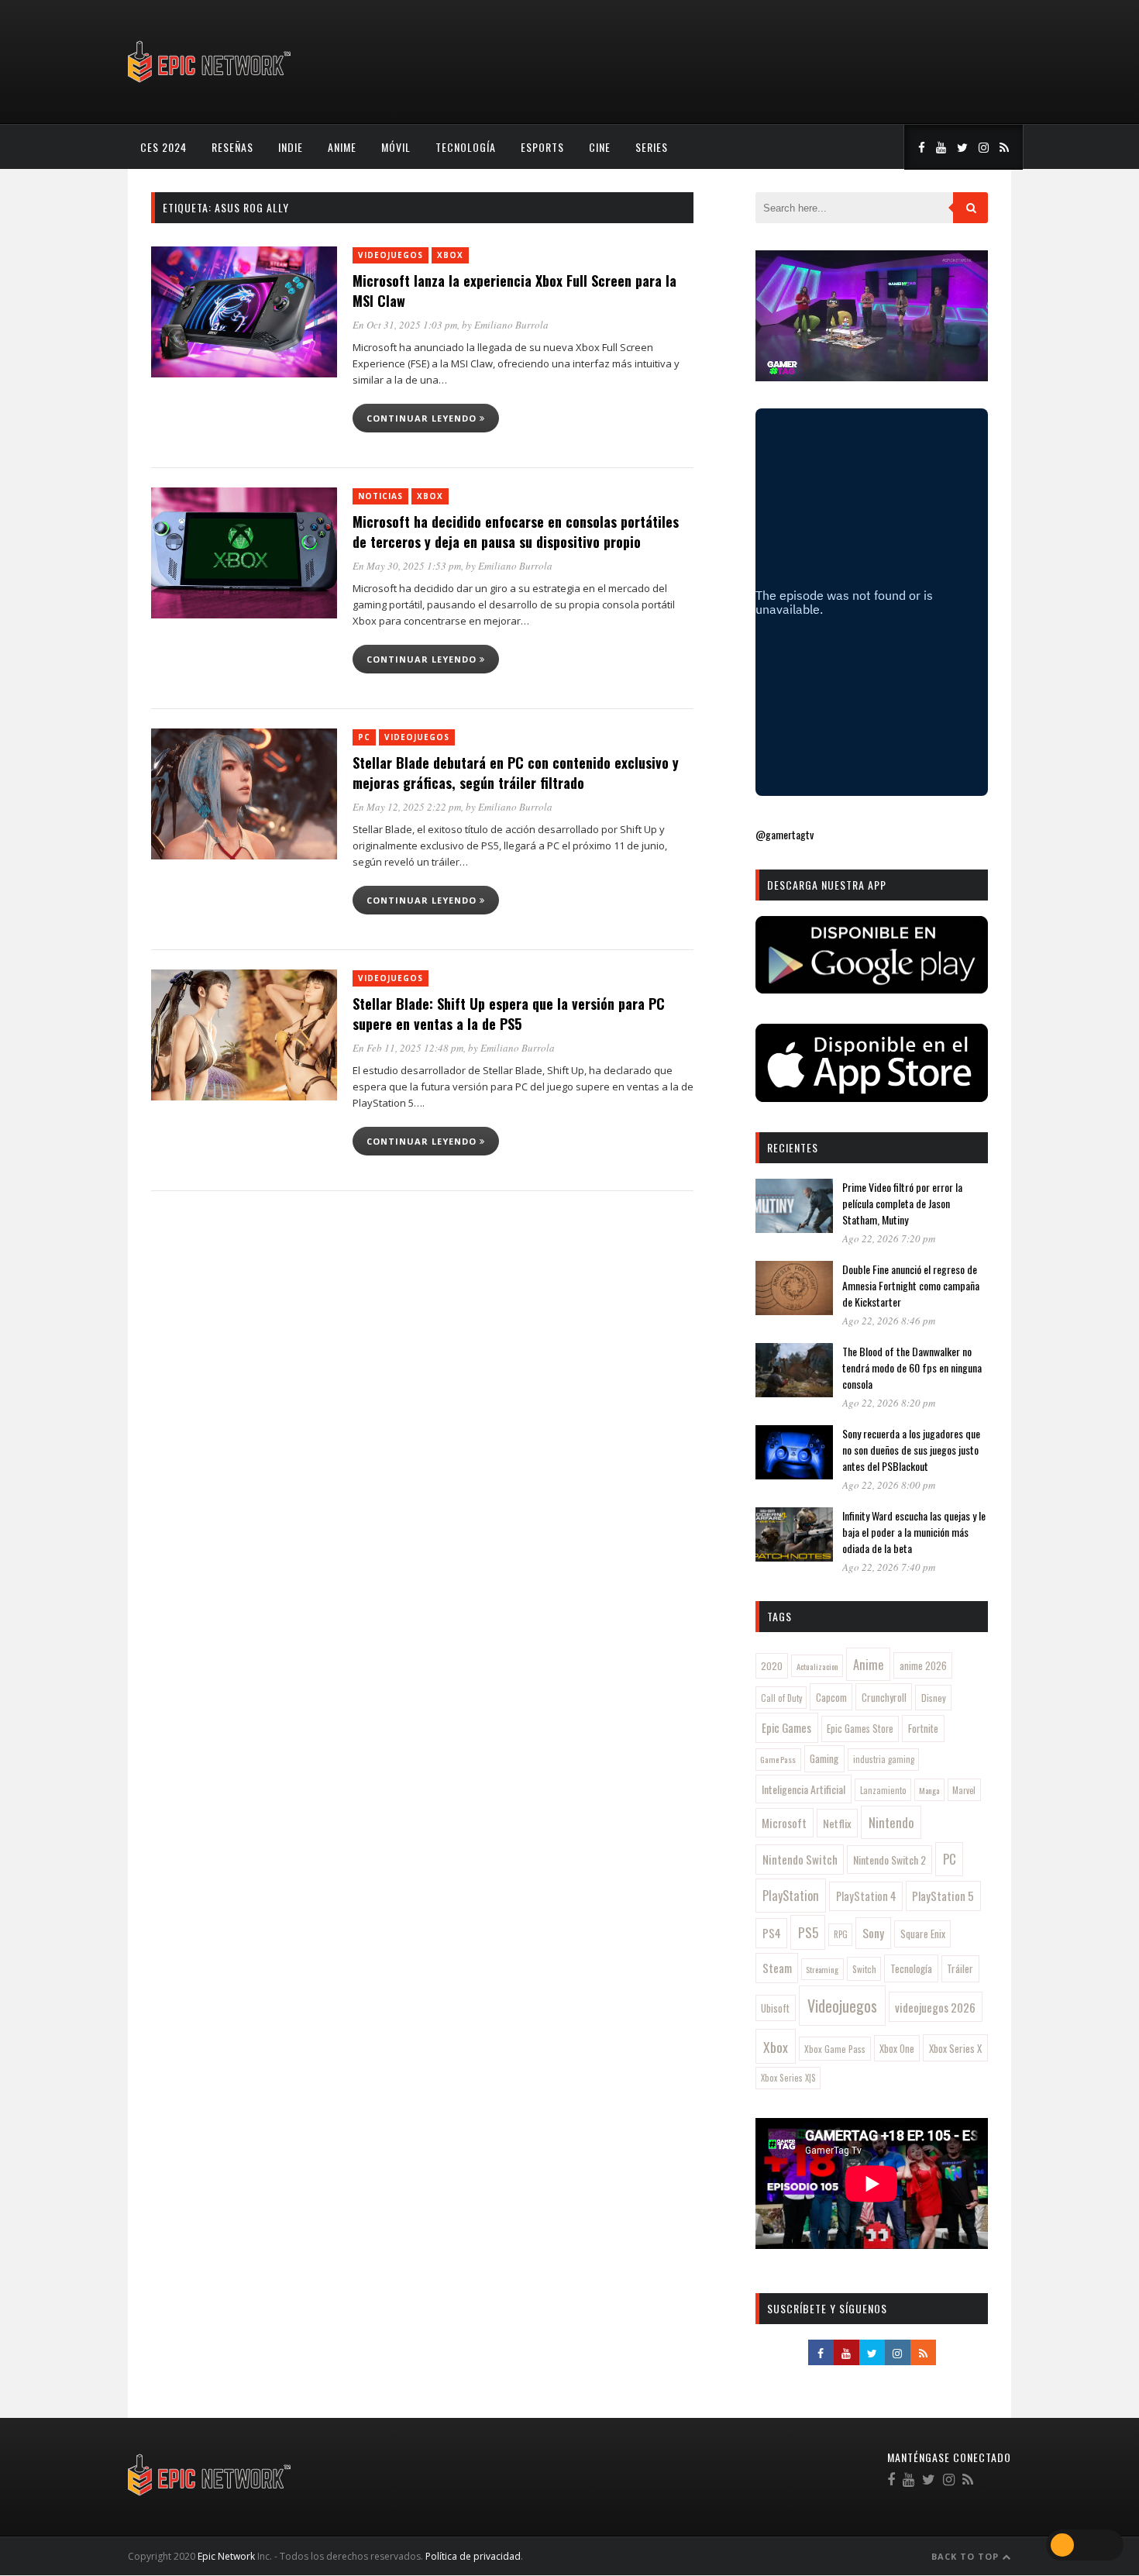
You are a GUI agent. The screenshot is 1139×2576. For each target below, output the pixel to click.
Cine (600, 147)
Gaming (824, 1758)
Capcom (831, 1697)
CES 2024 (163, 147)
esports (542, 147)
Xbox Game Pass (835, 2049)
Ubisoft (775, 2008)
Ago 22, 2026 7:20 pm (889, 1238)
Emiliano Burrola (511, 325)
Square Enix (923, 1934)
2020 (772, 1666)
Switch (864, 1969)
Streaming (822, 1969)
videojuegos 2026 (935, 2007)
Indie (291, 147)
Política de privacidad (473, 2556)
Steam (777, 1968)
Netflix (837, 1823)
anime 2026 (923, 1666)
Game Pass (778, 1759)
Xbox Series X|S (788, 2078)
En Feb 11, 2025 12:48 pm (408, 1048)
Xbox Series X (955, 2048)
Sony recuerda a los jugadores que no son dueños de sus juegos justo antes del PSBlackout (911, 1450)
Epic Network (226, 2556)
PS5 (808, 1932)
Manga (929, 1790)
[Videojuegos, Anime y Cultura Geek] (210, 84)
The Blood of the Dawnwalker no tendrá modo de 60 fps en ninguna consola (912, 1367)
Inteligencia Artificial (803, 1789)
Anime (342, 147)
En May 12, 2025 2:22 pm (407, 807)
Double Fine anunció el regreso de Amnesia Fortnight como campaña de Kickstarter (911, 1285)
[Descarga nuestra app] (872, 988)
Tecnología (466, 147)
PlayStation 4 (866, 1896)
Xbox (450, 255)
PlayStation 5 (943, 1896)
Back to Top (967, 2556)
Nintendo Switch (800, 1859)
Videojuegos (391, 255)
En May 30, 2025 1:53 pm (407, 566)
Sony (873, 1933)
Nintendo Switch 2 (890, 1860)
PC (364, 737)
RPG (841, 1934)
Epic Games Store (860, 1729)
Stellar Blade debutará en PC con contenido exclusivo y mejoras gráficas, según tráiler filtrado (516, 773)
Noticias (380, 496)
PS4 (772, 1933)
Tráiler (960, 1968)
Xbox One (897, 2049)
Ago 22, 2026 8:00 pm (889, 1485)
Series (652, 147)
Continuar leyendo (423, 418)
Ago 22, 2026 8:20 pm (889, 1403)
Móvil (396, 147)
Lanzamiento (883, 1790)
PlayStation (791, 1895)
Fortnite (923, 1728)
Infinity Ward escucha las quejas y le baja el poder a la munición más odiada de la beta (914, 1532)
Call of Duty (781, 1698)
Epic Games (786, 1727)
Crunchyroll (884, 1697)
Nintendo (891, 1822)
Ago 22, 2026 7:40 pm (889, 1567)
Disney (934, 1698)
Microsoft (784, 1823)
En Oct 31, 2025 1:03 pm (405, 325)
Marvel (964, 1790)
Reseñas (232, 147)
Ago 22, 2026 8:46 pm (889, 1321)
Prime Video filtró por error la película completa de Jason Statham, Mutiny (902, 1203)
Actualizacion (817, 1666)
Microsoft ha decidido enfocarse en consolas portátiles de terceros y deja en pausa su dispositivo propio (516, 532)
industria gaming (884, 1759)
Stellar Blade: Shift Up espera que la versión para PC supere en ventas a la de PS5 (509, 1014)
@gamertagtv (785, 834)
